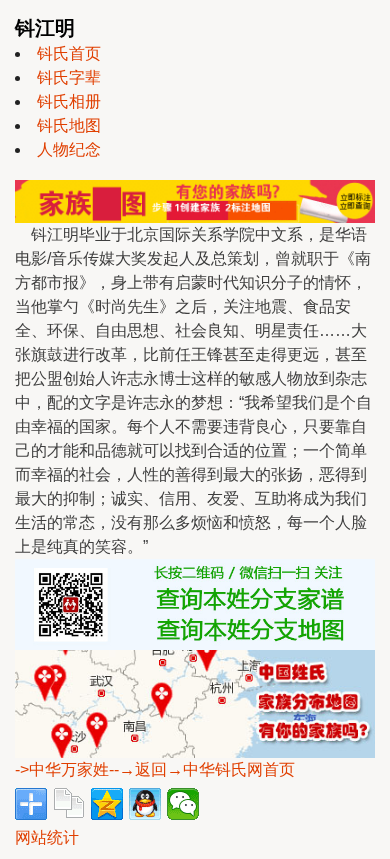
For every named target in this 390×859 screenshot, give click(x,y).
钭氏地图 (69, 125)
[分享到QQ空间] (107, 804)
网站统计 (47, 837)
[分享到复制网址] (69, 804)
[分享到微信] (183, 804)
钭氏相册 (69, 101)
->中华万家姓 (62, 769)
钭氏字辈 (69, 77)
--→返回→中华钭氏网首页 (202, 769)
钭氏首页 (69, 53)
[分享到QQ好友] (145, 804)
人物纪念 (69, 149)
